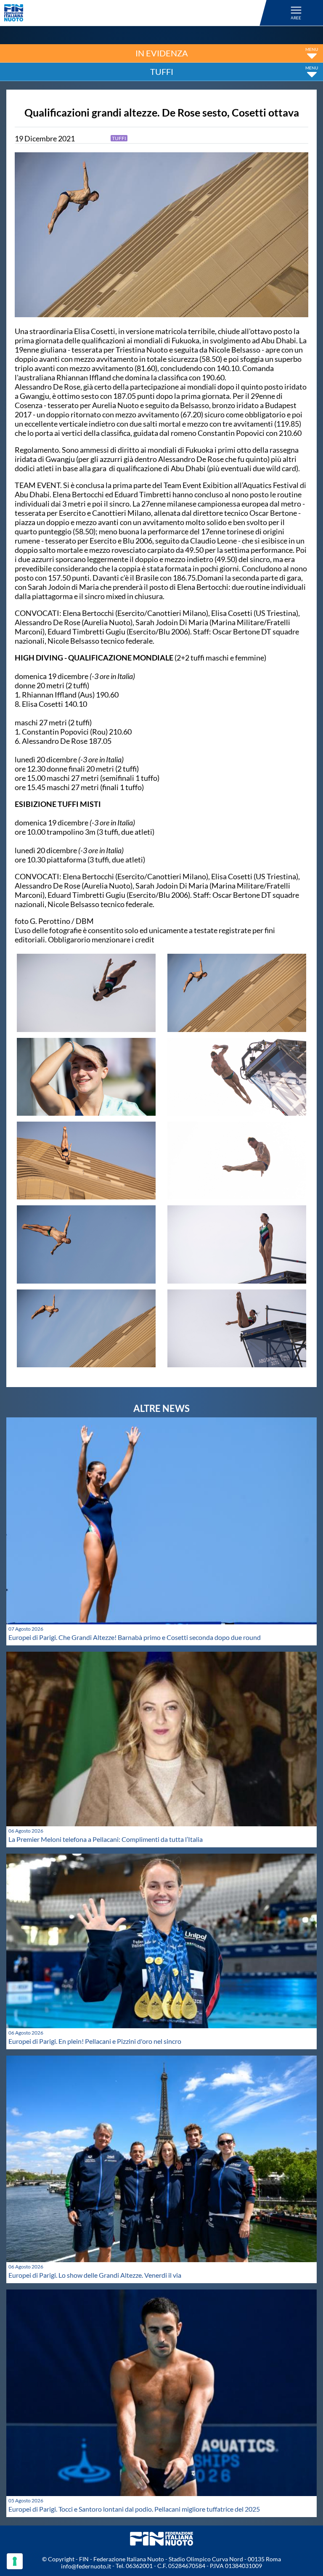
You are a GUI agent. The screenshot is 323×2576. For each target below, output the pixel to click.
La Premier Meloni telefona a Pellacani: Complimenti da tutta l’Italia (106, 1839)
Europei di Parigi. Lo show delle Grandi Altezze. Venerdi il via (95, 2275)
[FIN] (137, 13)
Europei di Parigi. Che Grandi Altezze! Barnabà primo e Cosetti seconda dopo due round (135, 1637)
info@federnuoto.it (86, 2566)
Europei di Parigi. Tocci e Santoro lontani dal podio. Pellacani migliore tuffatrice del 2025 (134, 2509)
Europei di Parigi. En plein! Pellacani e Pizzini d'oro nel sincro (95, 2041)
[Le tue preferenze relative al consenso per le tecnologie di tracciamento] (15, 2561)
